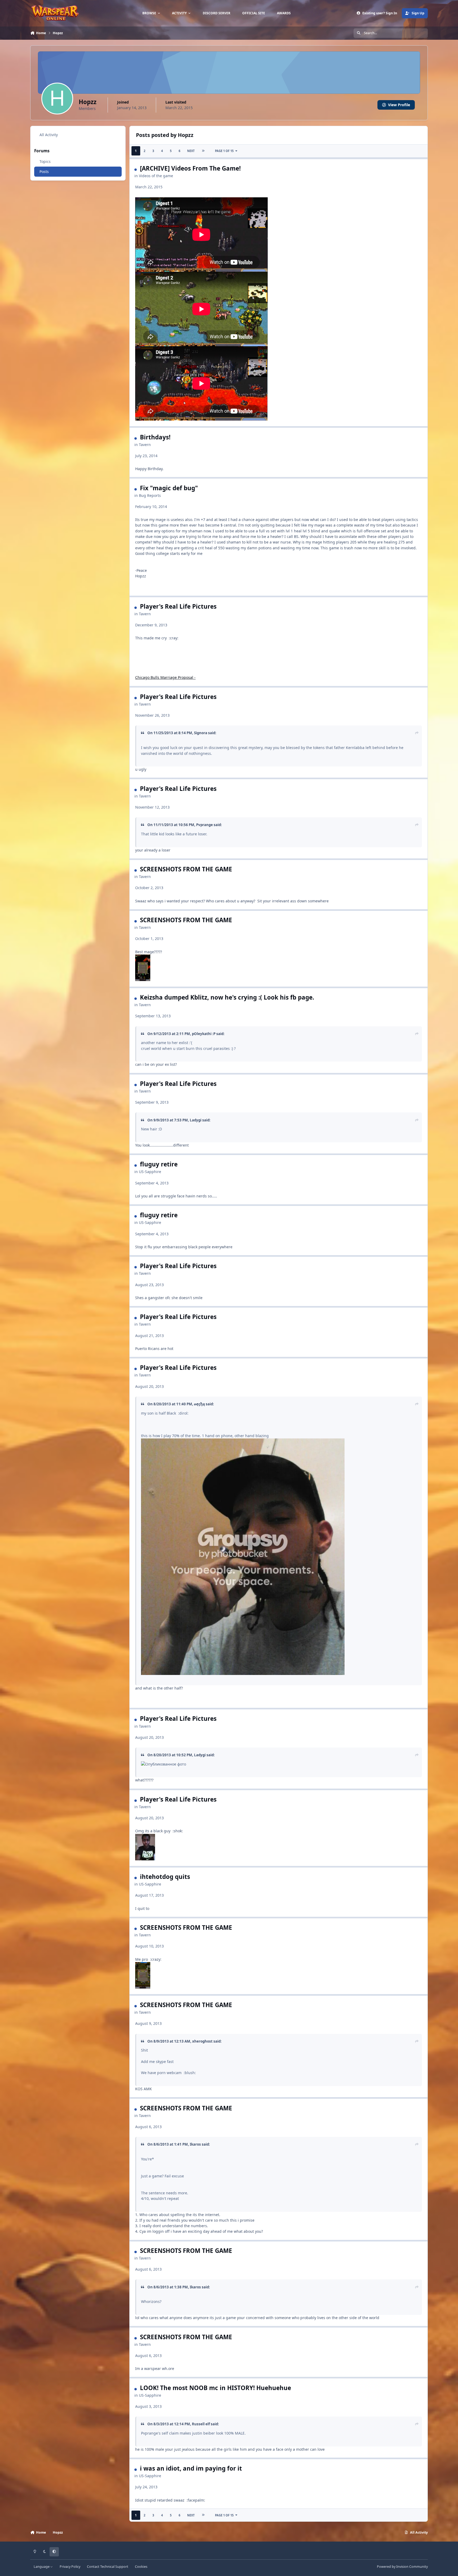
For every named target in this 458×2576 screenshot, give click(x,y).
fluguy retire (159, 1164)
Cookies (141, 2567)
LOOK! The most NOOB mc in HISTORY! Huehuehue (215, 2388)
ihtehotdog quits (165, 1877)
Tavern (145, 445)
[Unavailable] (143, 957)
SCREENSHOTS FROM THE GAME (186, 869)
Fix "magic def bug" (169, 488)
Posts (44, 171)
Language (42, 2567)
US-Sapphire (150, 1172)
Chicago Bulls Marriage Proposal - (165, 677)
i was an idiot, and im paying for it (191, 2468)
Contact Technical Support (108, 2567)
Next (191, 151)
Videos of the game (156, 176)
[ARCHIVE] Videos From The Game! (190, 168)
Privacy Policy (70, 2567)
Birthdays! (155, 437)
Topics (45, 161)
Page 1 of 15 (224, 151)
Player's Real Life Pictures (178, 606)
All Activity (49, 135)
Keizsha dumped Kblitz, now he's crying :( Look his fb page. (227, 997)
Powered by (402, 2567)
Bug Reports (150, 495)
